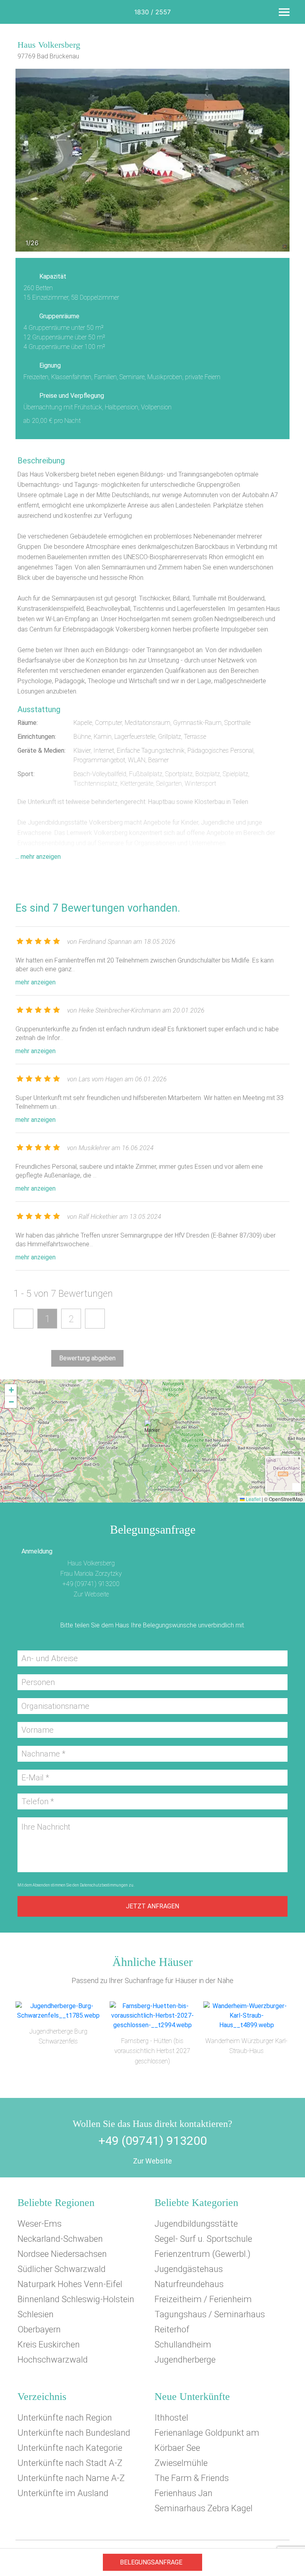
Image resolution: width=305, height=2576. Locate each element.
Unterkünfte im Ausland (63, 2493)
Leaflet (253, 1499)
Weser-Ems (40, 2224)
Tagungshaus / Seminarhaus (210, 2314)
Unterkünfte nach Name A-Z (71, 2478)
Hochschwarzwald (53, 2360)
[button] (152, 1430)
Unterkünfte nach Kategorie (70, 2448)
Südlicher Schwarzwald (62, 2269)
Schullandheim (183, 2345)
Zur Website (152, 2161)
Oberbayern (39, 2329)
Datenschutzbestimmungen (104, 1885)
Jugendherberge (185, 2360)
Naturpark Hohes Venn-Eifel (70, 2284)
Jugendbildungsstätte (196, 2224)
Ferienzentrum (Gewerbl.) (203, 2254)
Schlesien (36, 2314)
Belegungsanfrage (151, 2562)
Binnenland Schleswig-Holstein (76, 2299)
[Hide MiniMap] (296, 1487)
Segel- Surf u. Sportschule (203, 2239)
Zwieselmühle (181, 2463)
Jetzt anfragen (152, 1906)
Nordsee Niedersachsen (62, 2254)
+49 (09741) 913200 (91, 1584)
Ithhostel (171, 2418)
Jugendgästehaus (189, 2269)
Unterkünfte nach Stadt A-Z (70, 2463)
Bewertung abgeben (87, 1358)
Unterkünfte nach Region (65, 2418)
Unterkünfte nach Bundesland (74, 2433)
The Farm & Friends (192, 2478)
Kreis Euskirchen (49, 2345)
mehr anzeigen (36, 982)
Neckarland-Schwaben (60, 2239)
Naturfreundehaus (189, 2284)
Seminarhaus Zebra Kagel (204, 2508)
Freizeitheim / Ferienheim (203, 2299)
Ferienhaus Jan (183, 2493)
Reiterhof (172, 2329)
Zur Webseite (91, 1594)
